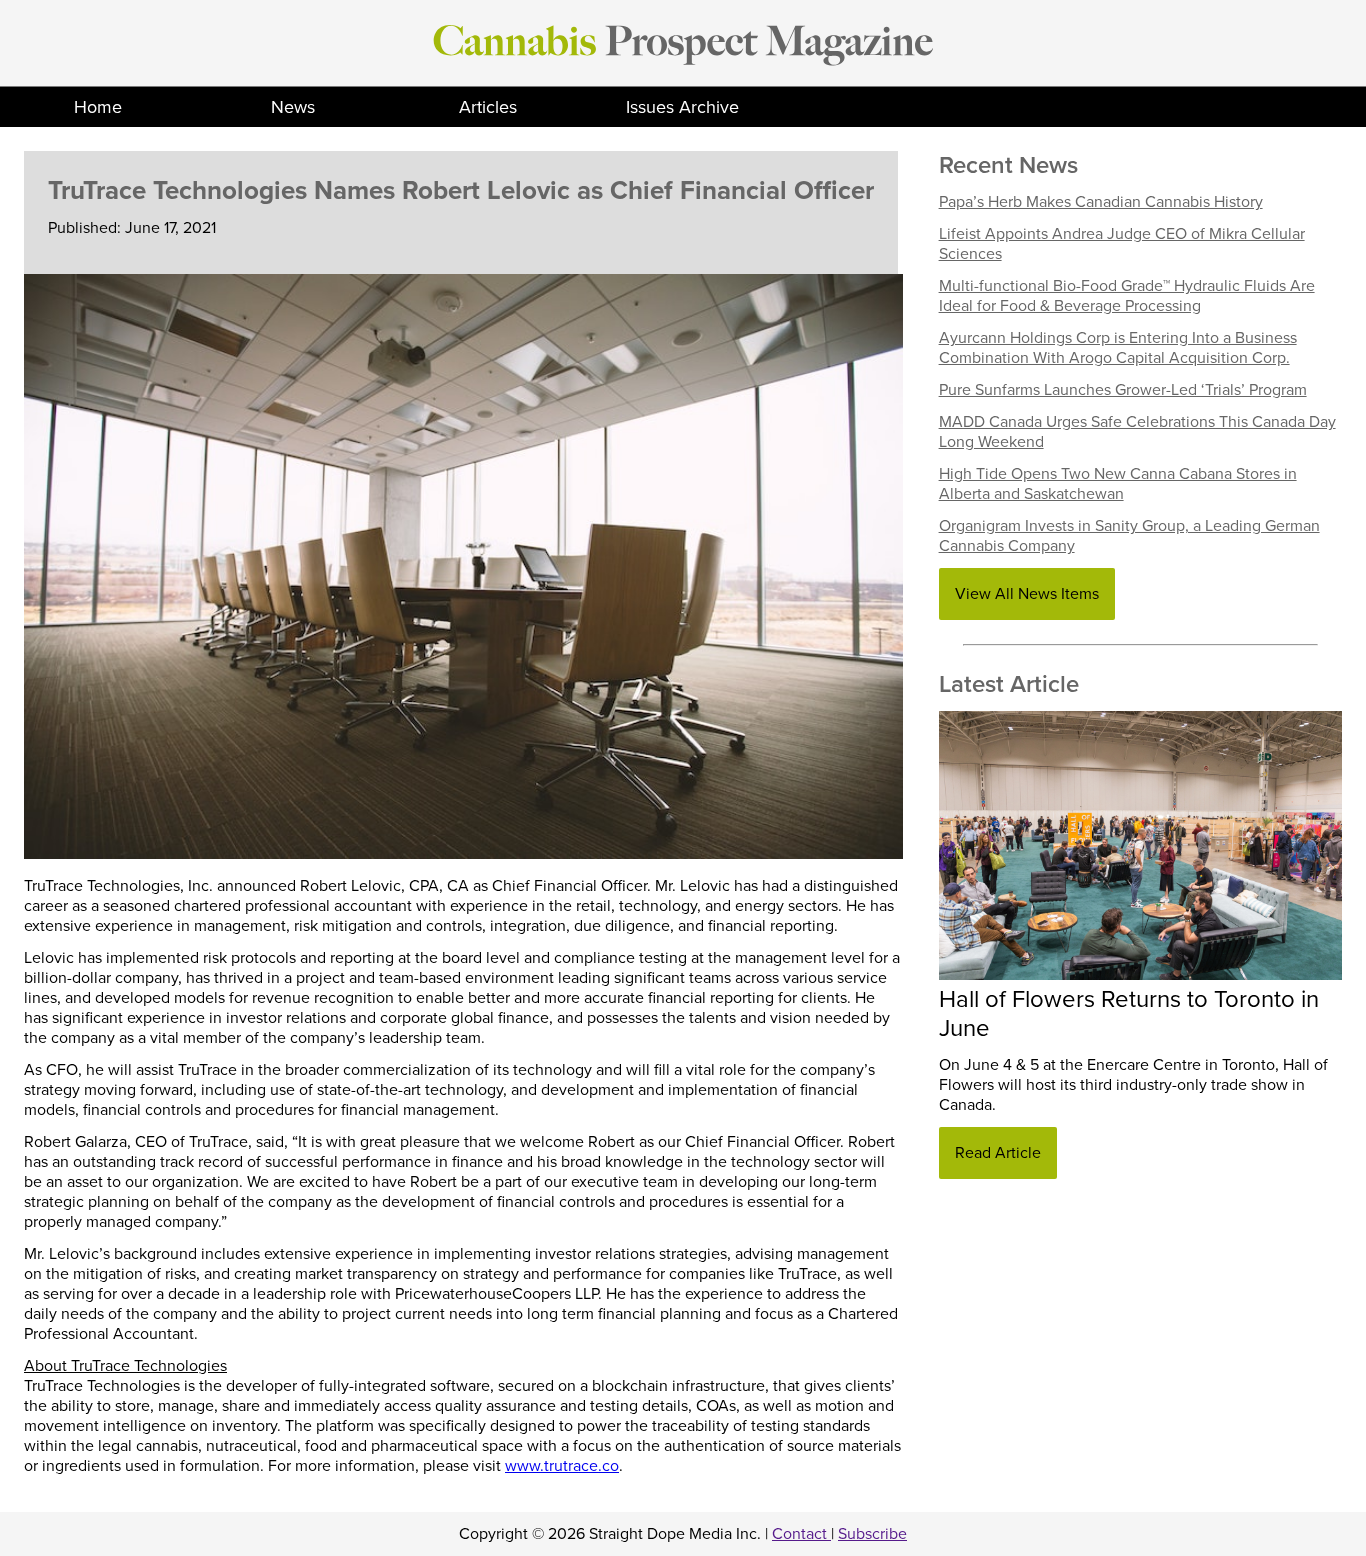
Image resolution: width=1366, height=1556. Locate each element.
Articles (488, 107)
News (293, 107)
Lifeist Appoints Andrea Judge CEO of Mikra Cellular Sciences (1122, 244)
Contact (801, 1534)
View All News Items (1027, 594)
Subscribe (872, 1534)
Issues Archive (682, 107)
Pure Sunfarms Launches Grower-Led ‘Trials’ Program (1123, 390)
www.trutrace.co (562, 1466)
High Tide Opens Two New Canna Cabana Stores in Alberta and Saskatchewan (1118, 484)
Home (98, 107)
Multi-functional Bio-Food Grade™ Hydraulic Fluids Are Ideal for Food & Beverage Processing (1127, 296)
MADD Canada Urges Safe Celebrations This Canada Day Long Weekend (1137, 432)
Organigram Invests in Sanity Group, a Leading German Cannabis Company (1129, 536)
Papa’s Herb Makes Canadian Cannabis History (1101, 202)
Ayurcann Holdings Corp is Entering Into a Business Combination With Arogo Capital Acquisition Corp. (1118, 348)
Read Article (998, 1153)
